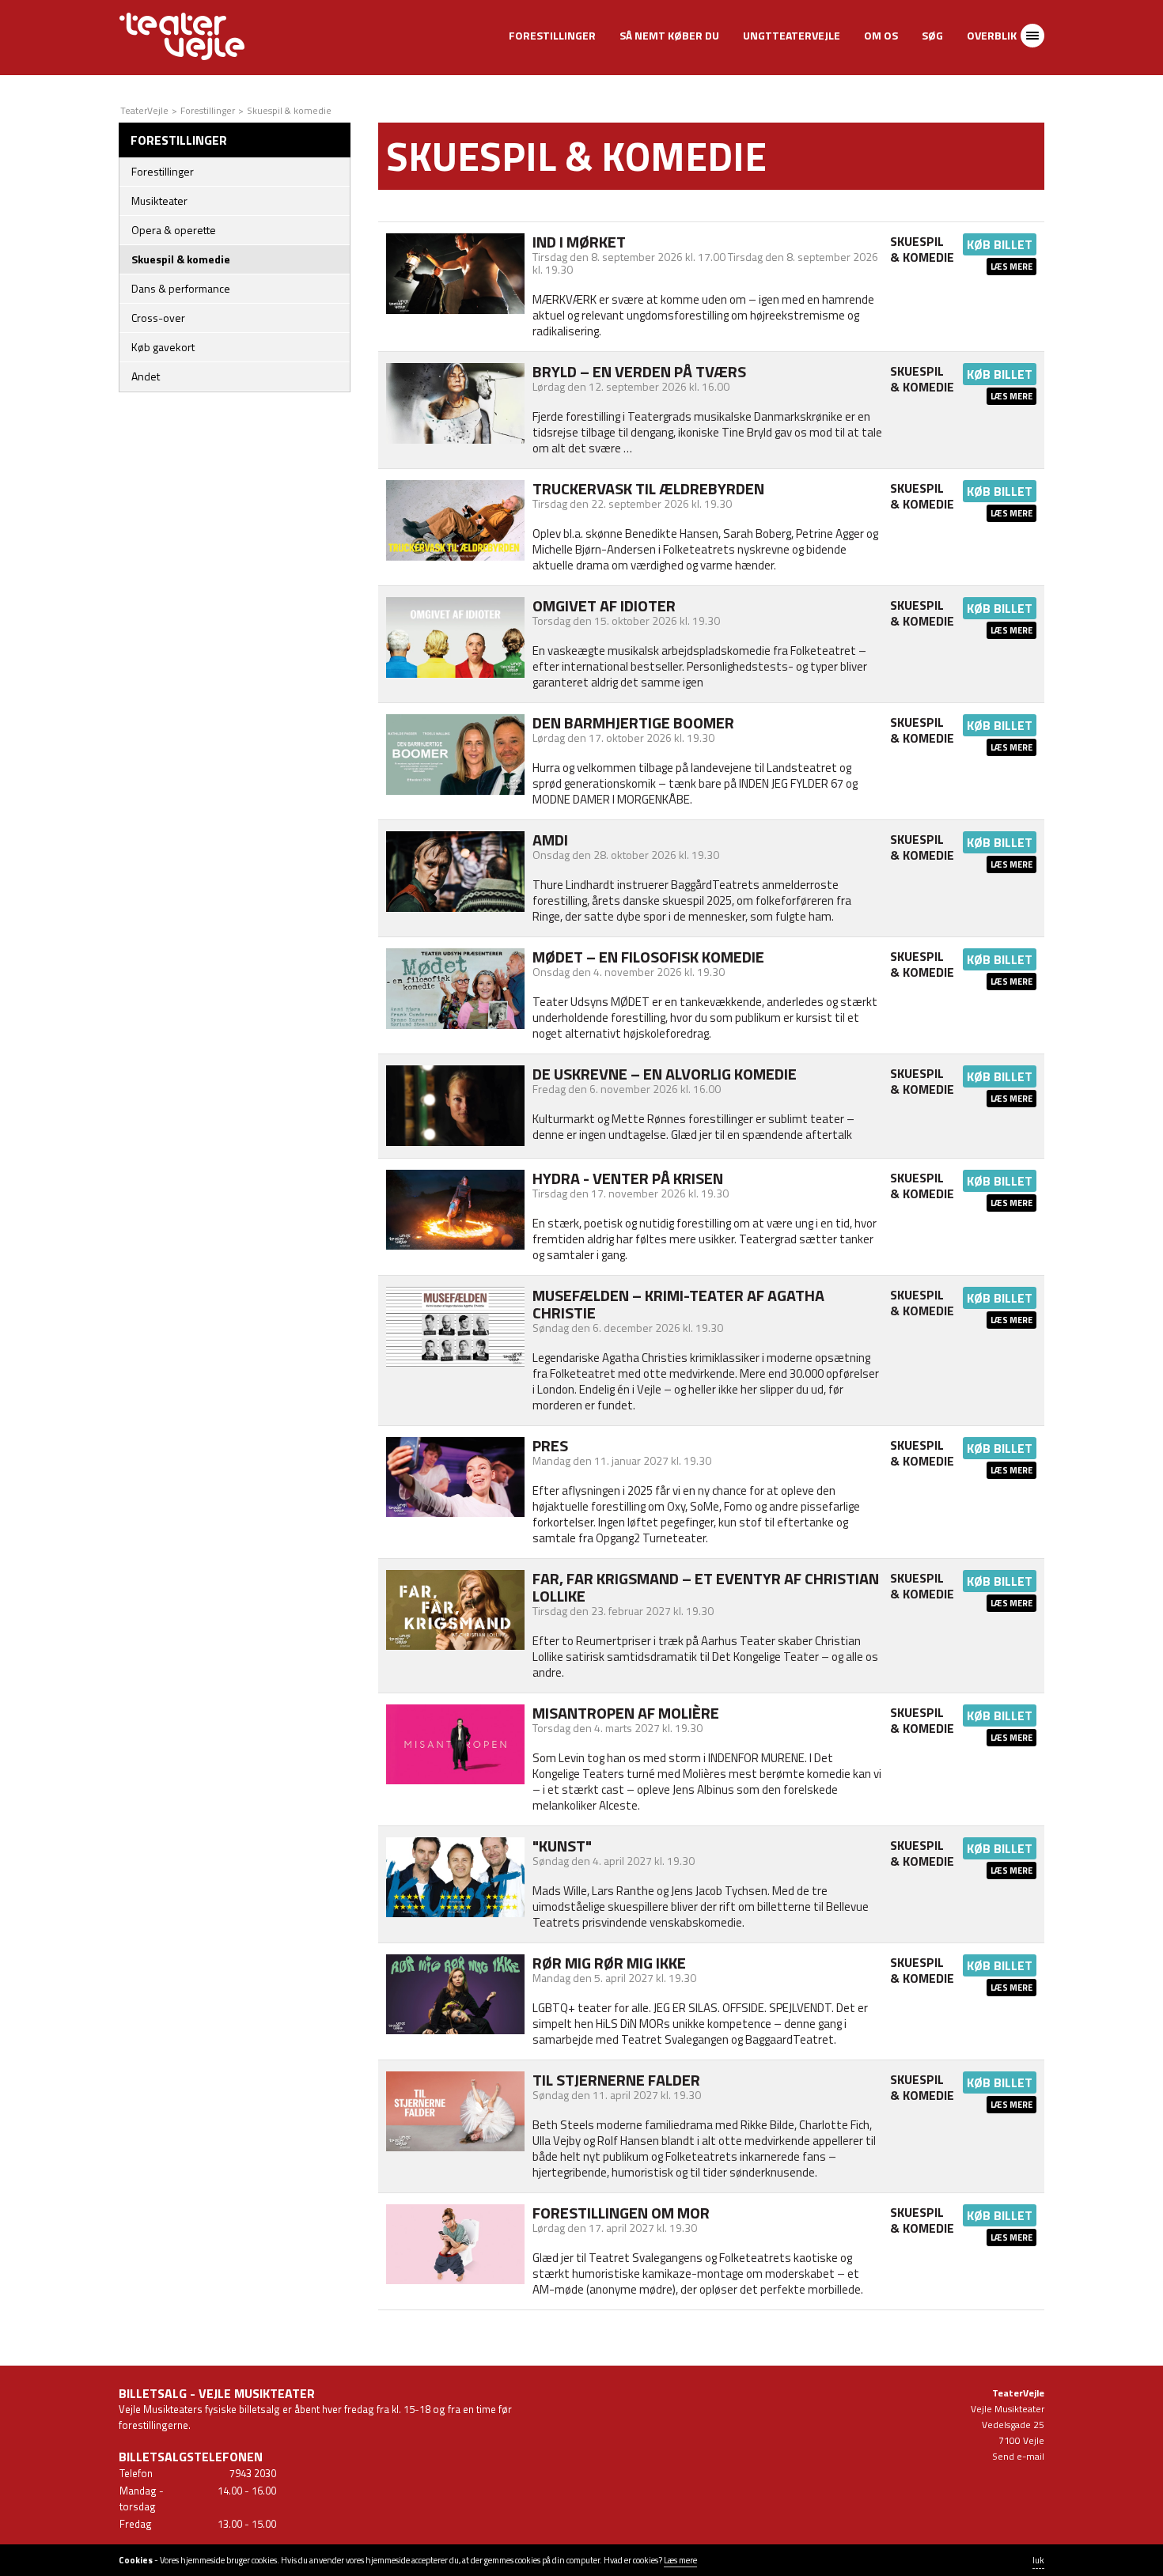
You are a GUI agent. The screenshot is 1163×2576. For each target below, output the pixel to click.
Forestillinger (552, 35)
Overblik (992, 35)
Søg (932, 35)
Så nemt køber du (669, 35)
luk (1038, 2560)
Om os (881, 35)
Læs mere (1011, 267)
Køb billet (1000, 244)
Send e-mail (1018, 2456)
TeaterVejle (144, 110)
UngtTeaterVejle (792, 35)
